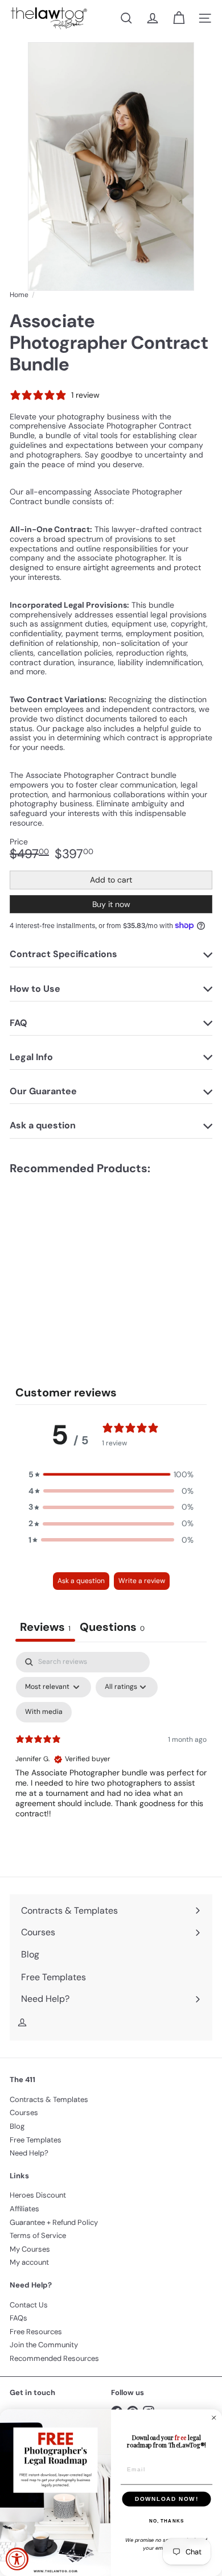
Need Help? (29, 2153)
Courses (24, 2113)
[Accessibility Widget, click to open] (17, 2559)
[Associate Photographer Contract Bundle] (81, 1259)
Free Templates (36, 2140)
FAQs (18, 2318)
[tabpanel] (111, 1750)
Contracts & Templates (49, 2099)
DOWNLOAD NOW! (166, 2499)
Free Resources (36, 2332)
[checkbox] (44, 1712)
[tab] (112, 1628)
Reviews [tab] (45, 1627)
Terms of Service (38, 2235)
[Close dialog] (214, 2418)
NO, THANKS (167, 2521)
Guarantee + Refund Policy (54, 2222)
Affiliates (24, 2209)
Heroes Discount (38, 2195)
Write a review (142, 1581)
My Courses (30, 2249)
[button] (111, 1475)
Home (19, 295)
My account (29, 2262)
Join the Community (44, 2345)
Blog (17, 2126)
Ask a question (81, 1581)
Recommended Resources (54, 2358)
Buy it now (111, 904)
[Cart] (179, 18)
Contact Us (29, 2305)
